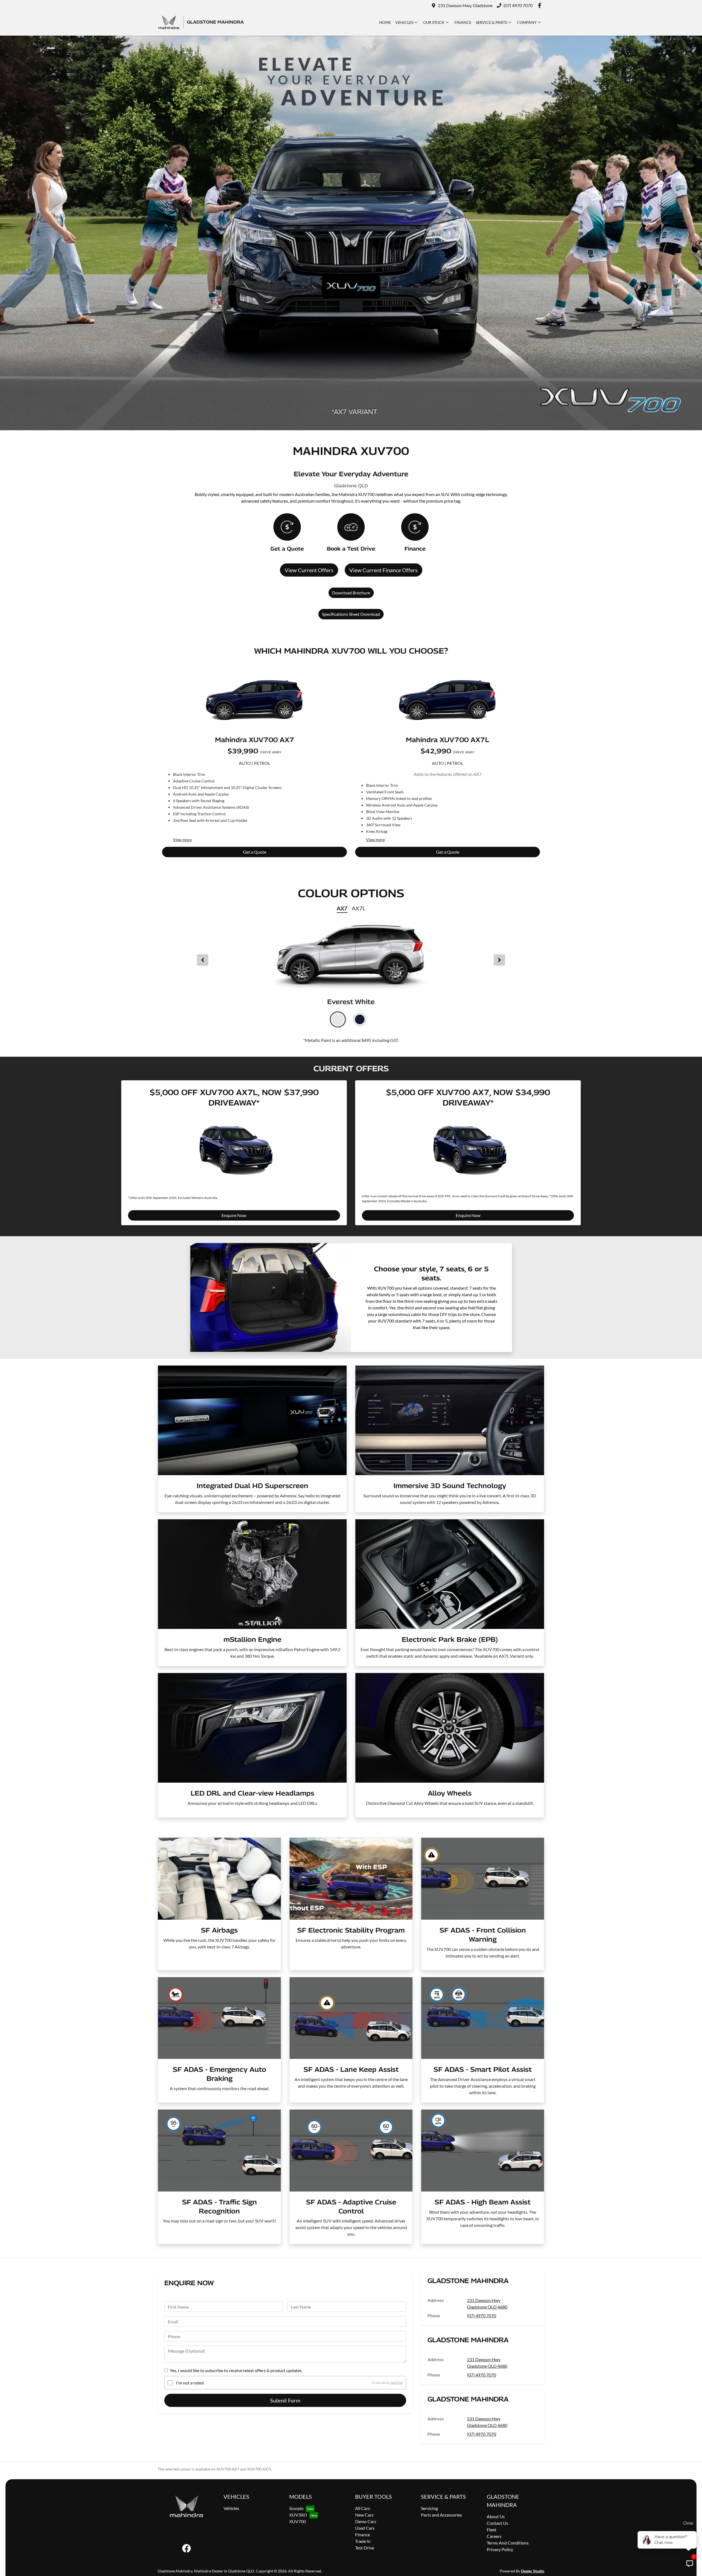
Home (385, 22)
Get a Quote (255, 852)
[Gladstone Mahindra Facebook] (541, 5)
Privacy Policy (500, 2549)
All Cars (363, 2508)
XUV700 (298, 2521)
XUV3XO (298, 2515)
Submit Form (285, 2400)
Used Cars (365, 2528)
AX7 (342, 908)
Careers (494, 2536)
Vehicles (404, 22)
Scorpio (296, 2508)
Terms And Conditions (508, 2543)
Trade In (363, 2541)
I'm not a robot (190, 2383)
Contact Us (497, 2523)
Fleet (492, 2530)
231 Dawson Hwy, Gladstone (465, 5)
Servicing (429, 2508)
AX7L (359, 908)
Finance (463, 22)
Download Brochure (351, 593)
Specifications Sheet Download (351, 614)
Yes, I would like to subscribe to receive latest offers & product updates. (236, 2370)
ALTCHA (397, 2383)
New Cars (364, 2515)
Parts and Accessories (441, 2515)
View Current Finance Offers (383, 570)
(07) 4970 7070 (518, 5)
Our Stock (434, 22)
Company (527, 22)
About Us (496, 2516)
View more (182, 840)
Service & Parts (491, 22)
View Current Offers (309, 570)
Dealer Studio (533, 2571)
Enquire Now (234, 1215)
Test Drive (365, 2548)
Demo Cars (366, 2521)
